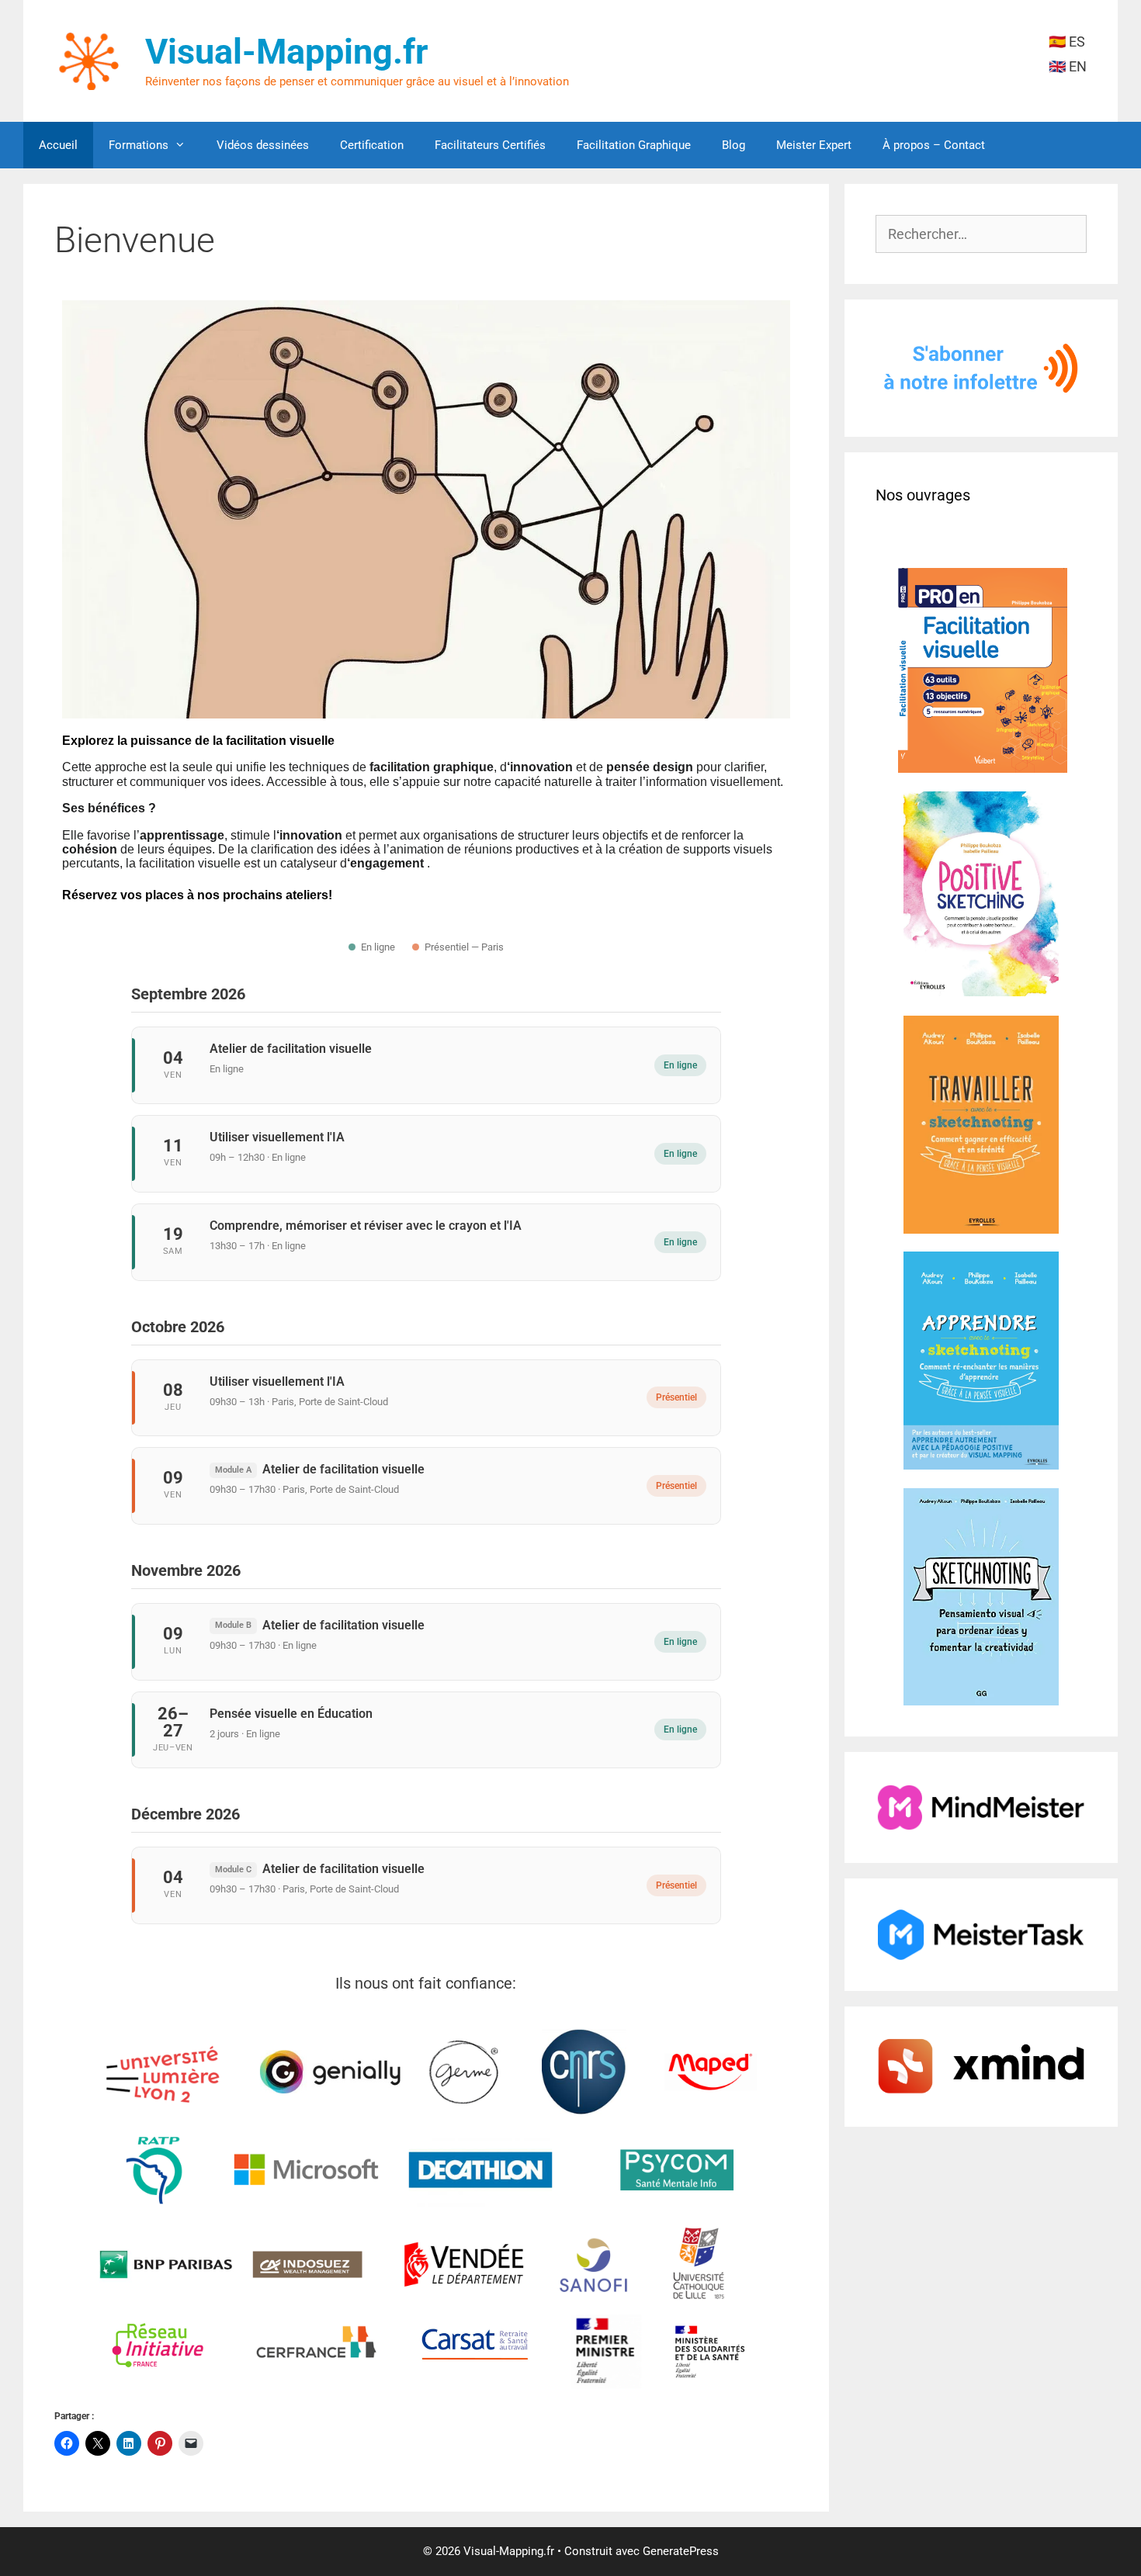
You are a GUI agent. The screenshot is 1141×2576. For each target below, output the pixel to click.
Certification (372, 145)
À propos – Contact (934, 145)
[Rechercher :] (981, 234)
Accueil (58, 145)
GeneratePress (681, 2551)
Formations (139, 145)
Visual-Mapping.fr (286, 52)
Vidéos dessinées (263, 145)
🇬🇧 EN (1068, 66)
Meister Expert (814, 145)
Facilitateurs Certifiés (490, 145)
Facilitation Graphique (634, 145)
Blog (733, 145)
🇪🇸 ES (1067, 42)
